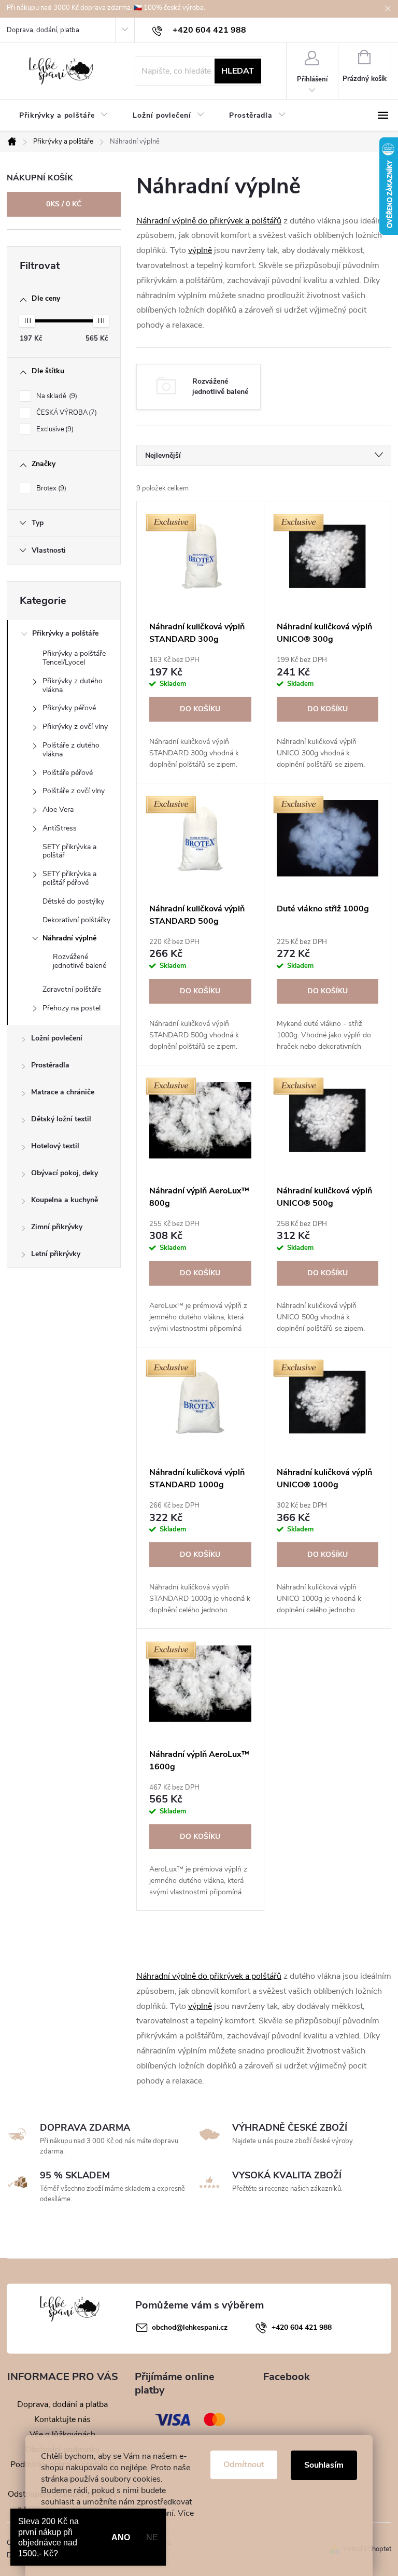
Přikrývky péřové (69, 708)
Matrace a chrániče (63, 1092)
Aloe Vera (58, 810)
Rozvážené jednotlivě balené (80, 961)
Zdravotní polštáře (72, 989)
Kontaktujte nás (62, 2419)
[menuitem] (63, 116)
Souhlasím (324, 2465)
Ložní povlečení (57, 1038)
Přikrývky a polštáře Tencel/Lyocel (74, 658)
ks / (64, 204)
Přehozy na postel (72, 1008)
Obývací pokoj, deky (65, 1173)
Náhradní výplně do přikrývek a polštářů (209, 221)
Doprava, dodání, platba (43, 30)
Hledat (238, 71)
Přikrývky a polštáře (65, 633)
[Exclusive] (200, 556)
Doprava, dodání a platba (62, 2404)
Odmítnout (244, 2465)
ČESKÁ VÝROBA (66, 413)
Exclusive (54, 429)
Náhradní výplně (69, 938)
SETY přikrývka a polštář (69, 851)
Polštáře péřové (68, 773)
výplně (200, 250)
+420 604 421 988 (302, 2327)
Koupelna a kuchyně (65, 1200)
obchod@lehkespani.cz (190, 2327)
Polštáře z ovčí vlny (74, 791)
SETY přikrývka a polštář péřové (69, 878)
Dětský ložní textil (61, 1119)
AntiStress (60, 828)
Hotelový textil (55, 1146)
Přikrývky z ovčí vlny (75, 727)
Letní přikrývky (56, 1254)
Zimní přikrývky (57, 1227)
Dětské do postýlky (73, 901)
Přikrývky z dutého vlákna (73, 685)
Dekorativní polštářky (76, 920)
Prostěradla (50, 1065)
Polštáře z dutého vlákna (71, 750)
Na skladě (56, 396)
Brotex (50, 488)
